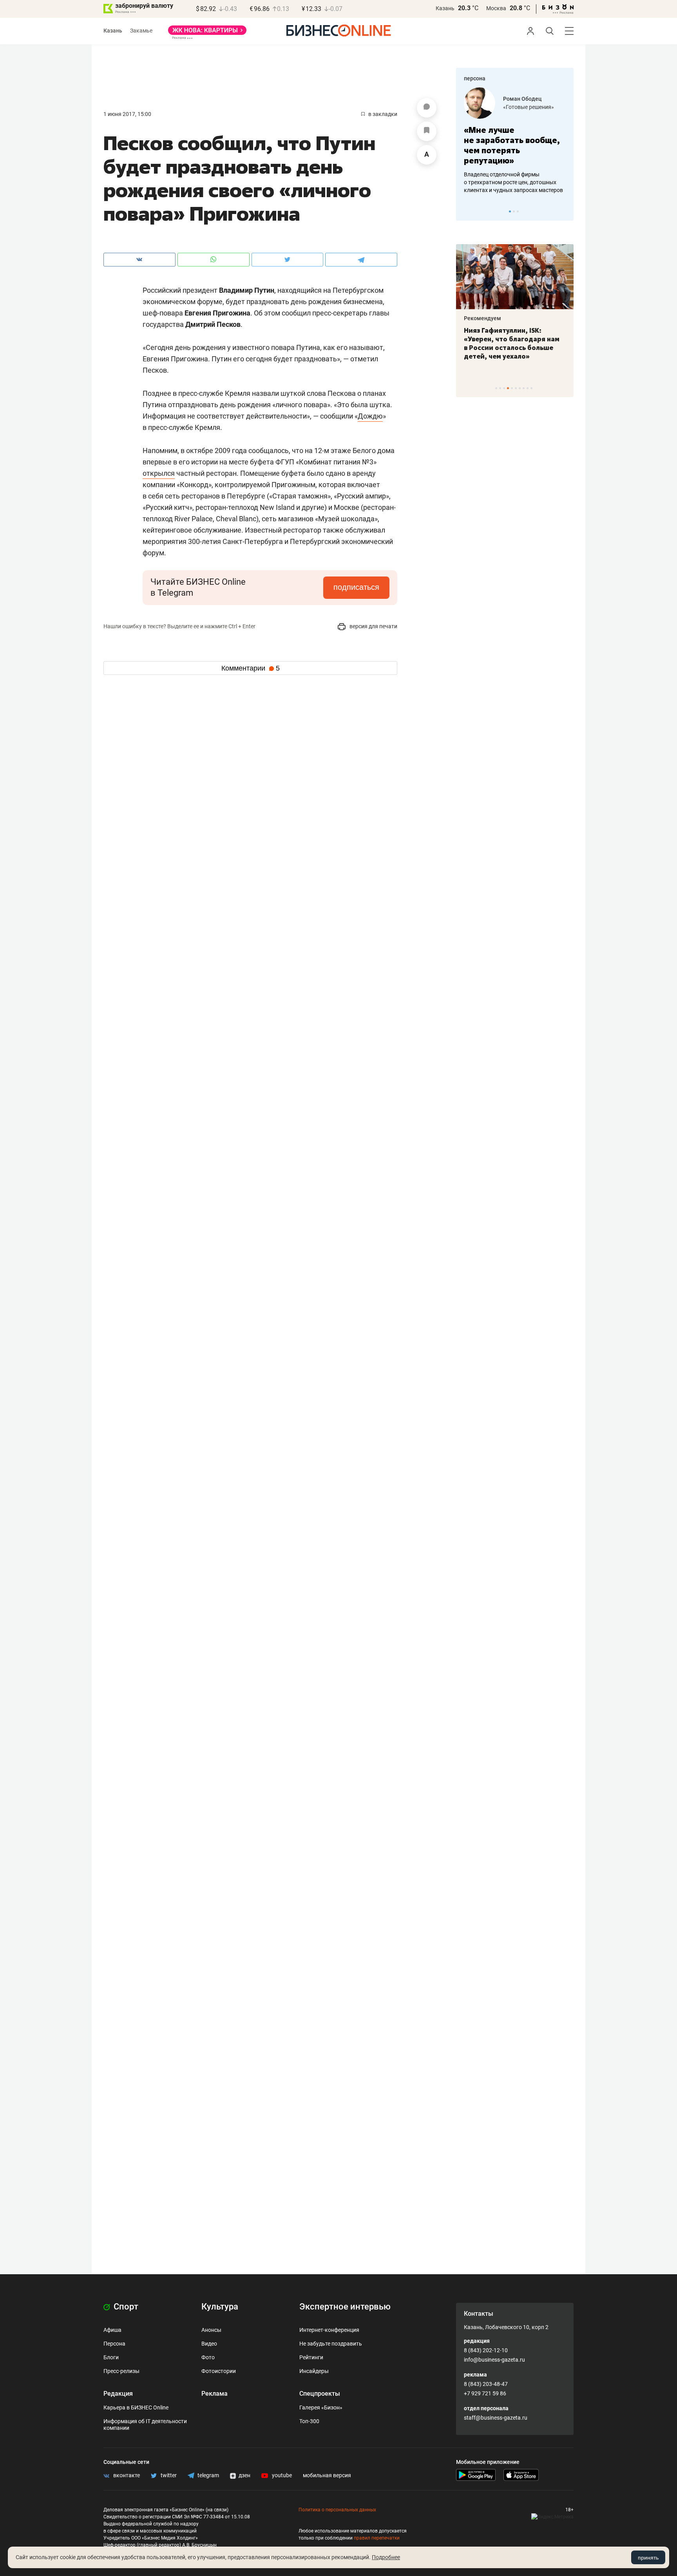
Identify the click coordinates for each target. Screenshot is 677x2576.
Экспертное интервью (345, 2307)
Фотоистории (219, 2371)
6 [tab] (516, 388)
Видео (209, 2344)
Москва (496, 8)
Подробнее (386, 2557)
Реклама (215, 2394)
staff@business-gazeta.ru (496, 2418)
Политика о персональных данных (337, 2510)
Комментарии (251, 668)
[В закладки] (427, 131)
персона (475, 78)
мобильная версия (327, 2475)
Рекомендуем (482, 318)
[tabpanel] (515, 141)
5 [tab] (512, 388)
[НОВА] (207, 33)
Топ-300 (309, 2421)
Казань (445, 8)
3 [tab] (518, 211)
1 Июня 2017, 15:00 (127, 114)
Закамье (141, 31)
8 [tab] (524, 388)
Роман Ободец (522, 99)
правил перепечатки (377, 2538)
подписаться (356, 587)
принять (648, 2558)
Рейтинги (311, 2357)
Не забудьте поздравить (331, 2344)
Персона (114, 2344)
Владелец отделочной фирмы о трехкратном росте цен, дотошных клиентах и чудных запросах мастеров (513, 182)
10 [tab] (531, 388)
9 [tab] (528, 388)
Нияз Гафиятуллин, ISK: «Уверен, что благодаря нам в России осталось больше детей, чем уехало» (512, 343)
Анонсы (211, 2330)
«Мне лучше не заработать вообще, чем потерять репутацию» (512, 145)
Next (565, 211)
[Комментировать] (427, 108)
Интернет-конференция (329, 2330)
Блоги (111, 2357)
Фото (208, 2357)
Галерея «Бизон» (321, 2407)
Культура (220, 2307)
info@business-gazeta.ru (494, 2360)
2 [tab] (514, 211)
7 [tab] (520, 388)
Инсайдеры (314, 2371)
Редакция (118, 2394)
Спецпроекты (320, 2394)
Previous (467, 211)
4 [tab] (508, 388)
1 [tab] (510, 211)
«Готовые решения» (529, 107)
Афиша (112, 2330)
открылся (159, 473)
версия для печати (373, 626)
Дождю (370, 416)
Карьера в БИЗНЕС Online (136, 2407)
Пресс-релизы (121, 2371)
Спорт (125, 2307)
